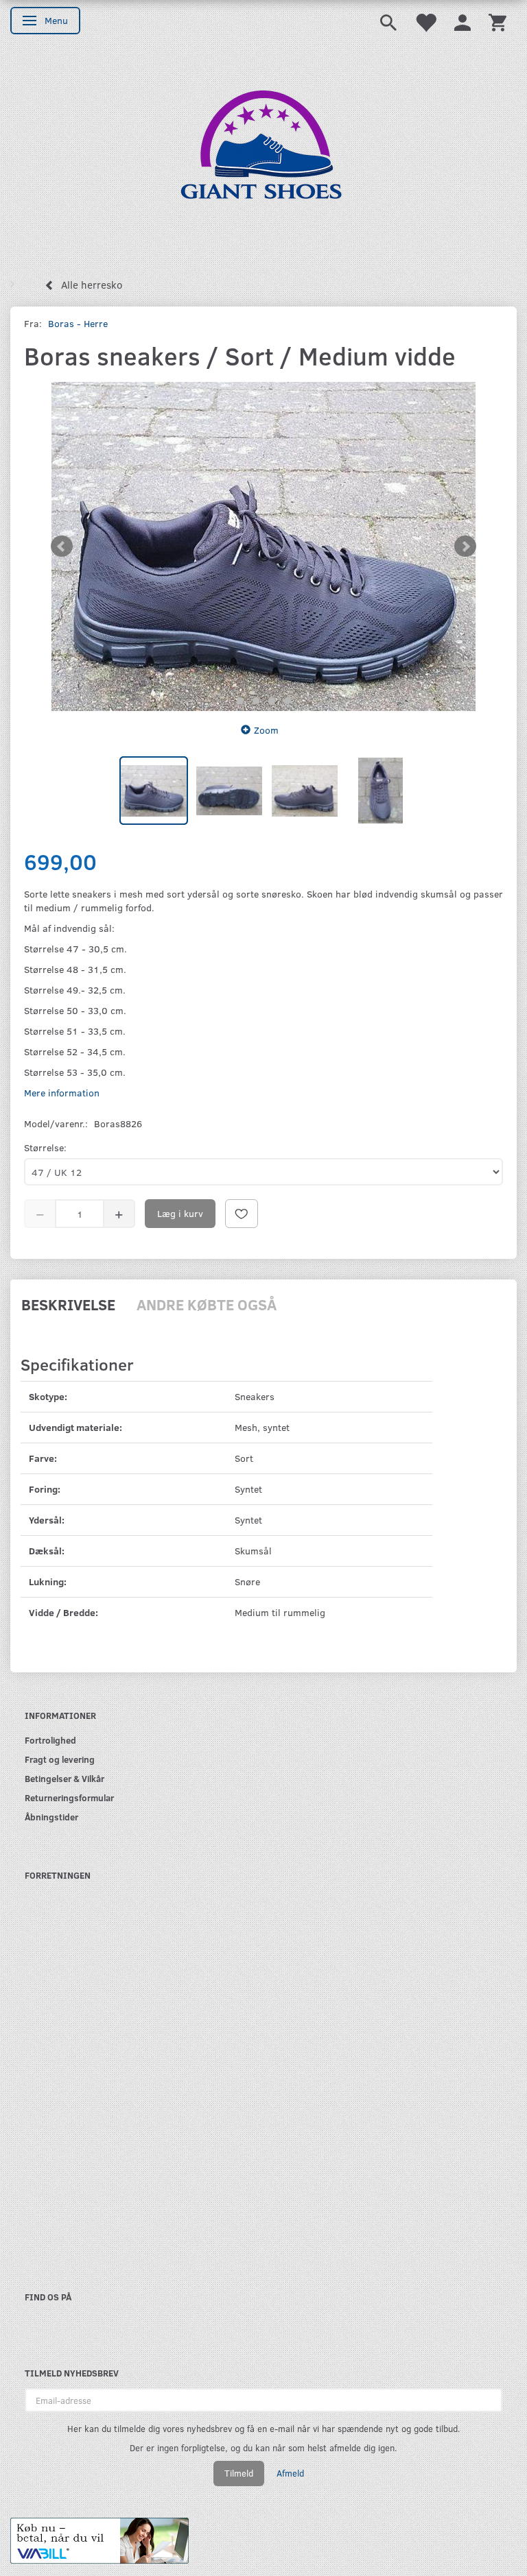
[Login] (462, 22)
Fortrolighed (50, 1740)
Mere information (62, 1093)
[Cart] (497, 22)
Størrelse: (45, 1147)
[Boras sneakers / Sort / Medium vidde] (263, 546)
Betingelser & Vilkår (65, 1778)
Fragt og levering (60, 1759)
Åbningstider (51, 1817)
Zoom (266, 730)
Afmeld (290, 2473)
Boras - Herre (78, 323)
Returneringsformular (69, 1797)
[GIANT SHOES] (263, 152)
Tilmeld (239, 2473)
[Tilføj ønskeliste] (242, 1214)
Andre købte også (207, 1304)
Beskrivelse (68, 1304)
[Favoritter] (425, 22)
